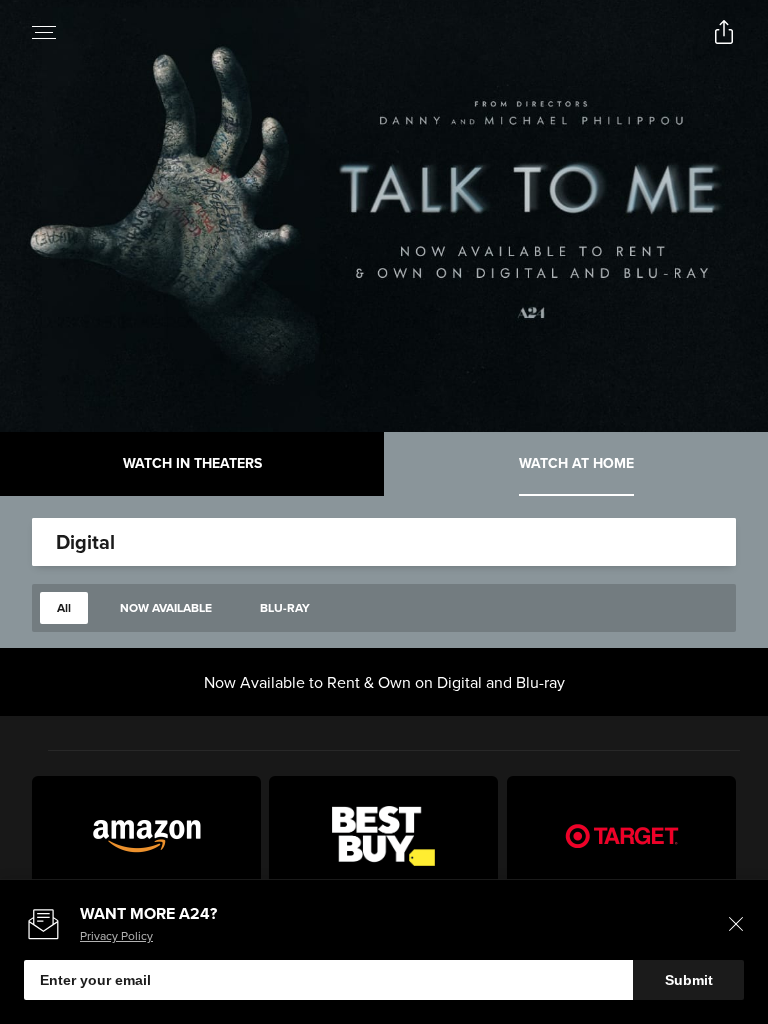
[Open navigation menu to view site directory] (44, 32)
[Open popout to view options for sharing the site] (724, 32)
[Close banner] (736, 924)
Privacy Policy (116, 935)
